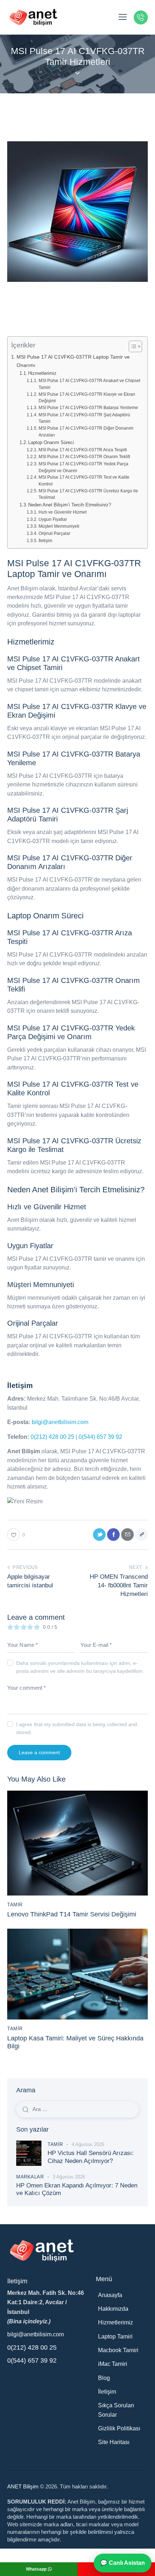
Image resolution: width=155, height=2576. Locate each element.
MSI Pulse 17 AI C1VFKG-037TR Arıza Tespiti (83, 450)
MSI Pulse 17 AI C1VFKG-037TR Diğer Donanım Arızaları (86, 431)
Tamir (15, 1905)
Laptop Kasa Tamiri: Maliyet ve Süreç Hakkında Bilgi (75, 2042)
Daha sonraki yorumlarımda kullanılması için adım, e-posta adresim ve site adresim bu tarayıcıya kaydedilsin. (80, 1667)
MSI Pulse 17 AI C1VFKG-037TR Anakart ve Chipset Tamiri (89, 384)
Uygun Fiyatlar (53, 519)
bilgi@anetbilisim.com (60, 1422)
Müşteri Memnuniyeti (59, 526)
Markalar (30, 2177)
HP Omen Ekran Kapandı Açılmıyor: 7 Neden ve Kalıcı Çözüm (77, 2189)
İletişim (45, 540)
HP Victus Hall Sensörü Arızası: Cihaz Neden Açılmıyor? (91, 2157)
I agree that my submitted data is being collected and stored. (77, 1728)
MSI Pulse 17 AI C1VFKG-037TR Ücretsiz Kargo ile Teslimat (88, 494)
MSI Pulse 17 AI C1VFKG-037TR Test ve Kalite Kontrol (84, 480)
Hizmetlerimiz (42, 373)
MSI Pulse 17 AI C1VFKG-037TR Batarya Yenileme (88, 407)
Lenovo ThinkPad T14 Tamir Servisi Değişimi (72, 1914)
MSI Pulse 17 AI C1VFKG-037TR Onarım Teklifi (84, 456)
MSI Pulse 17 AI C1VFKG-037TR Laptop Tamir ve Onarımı (73, 361)
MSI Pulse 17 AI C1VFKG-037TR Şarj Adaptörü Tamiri (84, 418)
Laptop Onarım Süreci (51, 442)
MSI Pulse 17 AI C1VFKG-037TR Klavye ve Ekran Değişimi (87, 398)
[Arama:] (77, 2109)
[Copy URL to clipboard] (141, 1535)
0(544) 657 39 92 (100, 1437)
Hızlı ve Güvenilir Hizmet (62, 512)
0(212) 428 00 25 (52, 1437)
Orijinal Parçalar (54, 533)
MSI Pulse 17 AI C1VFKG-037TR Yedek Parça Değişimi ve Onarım (83, 467)
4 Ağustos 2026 (88, 2144)
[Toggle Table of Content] (132, 346)
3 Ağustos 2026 (69, 2177)
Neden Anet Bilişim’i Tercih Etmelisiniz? (70, 505)
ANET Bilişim (23, 2486)
